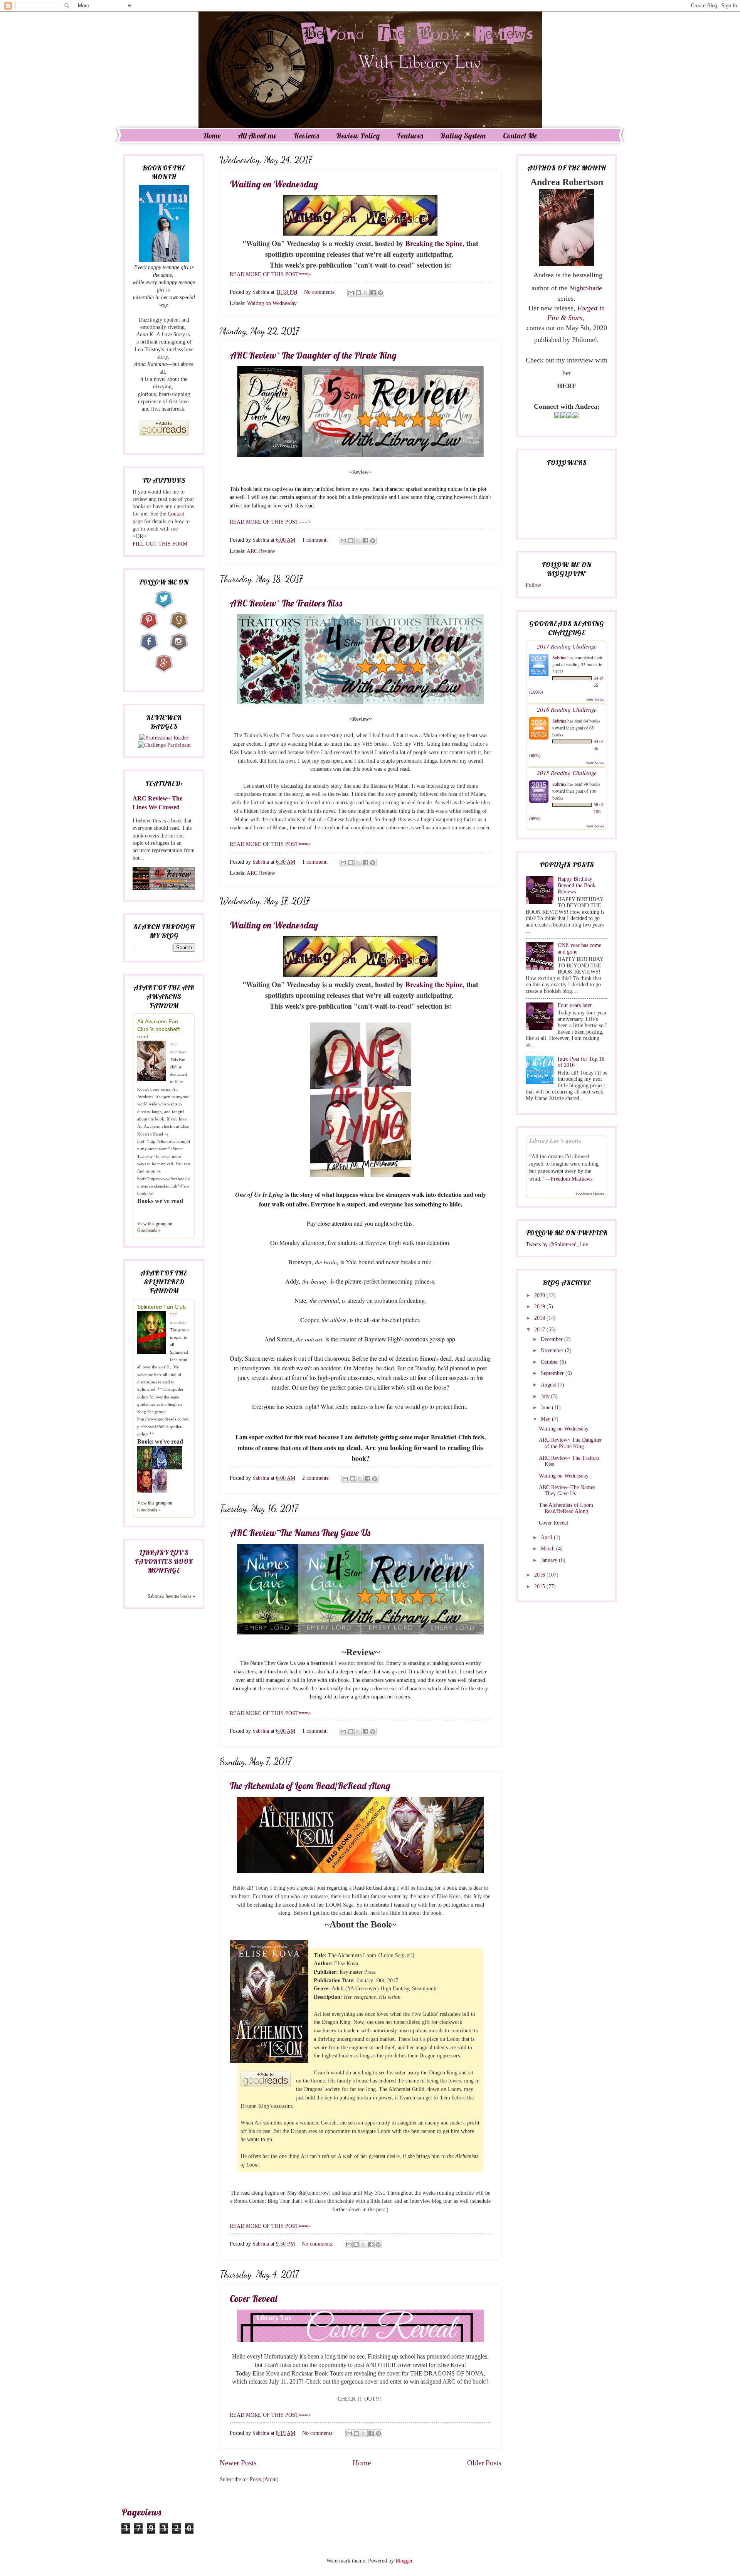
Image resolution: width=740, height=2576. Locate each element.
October (550, 1362)
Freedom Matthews (572, 1179)
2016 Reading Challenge (567, 709)
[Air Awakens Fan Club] (154, 1062)
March (548, 1549)
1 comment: (316, 540)
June (546, 1408)
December (552, 1339)
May (546, 1419)
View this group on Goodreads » (155, 1227)
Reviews (306, 136)
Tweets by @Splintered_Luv (557, 1244)
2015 (540, 1586)
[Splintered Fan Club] (154, 1333)
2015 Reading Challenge (567, 772)
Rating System (463, 136)
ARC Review (261, 551)
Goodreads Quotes (590, 1194)
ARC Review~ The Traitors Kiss (286, 603)
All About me (257, 136)
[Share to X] (366, 293)
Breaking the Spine (434, 243)
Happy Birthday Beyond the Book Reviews (577, 885)
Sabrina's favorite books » (171, 1596)
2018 (540, 1318)
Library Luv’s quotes (555, 1141)
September (553, 1373)
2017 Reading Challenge (567, 646)
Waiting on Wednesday (274, 184)
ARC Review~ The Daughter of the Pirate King (313, 355)
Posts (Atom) (264, 2479)
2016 (540, 1575)
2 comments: (317, 1478)
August (549, 1385)
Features (410, 136)
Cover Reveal (253, 2298)
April (547, 1537)
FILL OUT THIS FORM (160, 544)
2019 (540, 1307)
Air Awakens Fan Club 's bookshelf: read (159, 1029)
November (553, 1350)
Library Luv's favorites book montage (164, 1561)
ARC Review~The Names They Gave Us (300, 1533)
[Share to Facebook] (373, 293)
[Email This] (351, 293)
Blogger (404, 2561)
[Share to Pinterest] (380, 293)
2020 (540, 1295)
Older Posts (484, 2463)
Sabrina (559, 657)
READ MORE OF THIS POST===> (270, 274)
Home (212, 136)
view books (595, 699)
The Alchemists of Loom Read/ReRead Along (310, 1786)
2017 (540, 1330)
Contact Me (520, 136)
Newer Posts (238, 2463)
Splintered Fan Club (161, 1307)
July (546, 1396)
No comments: (321, 292)
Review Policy (358, 136)
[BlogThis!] (358, 293)
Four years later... (577, 1005)
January (550, 1560)
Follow (533, 585)
